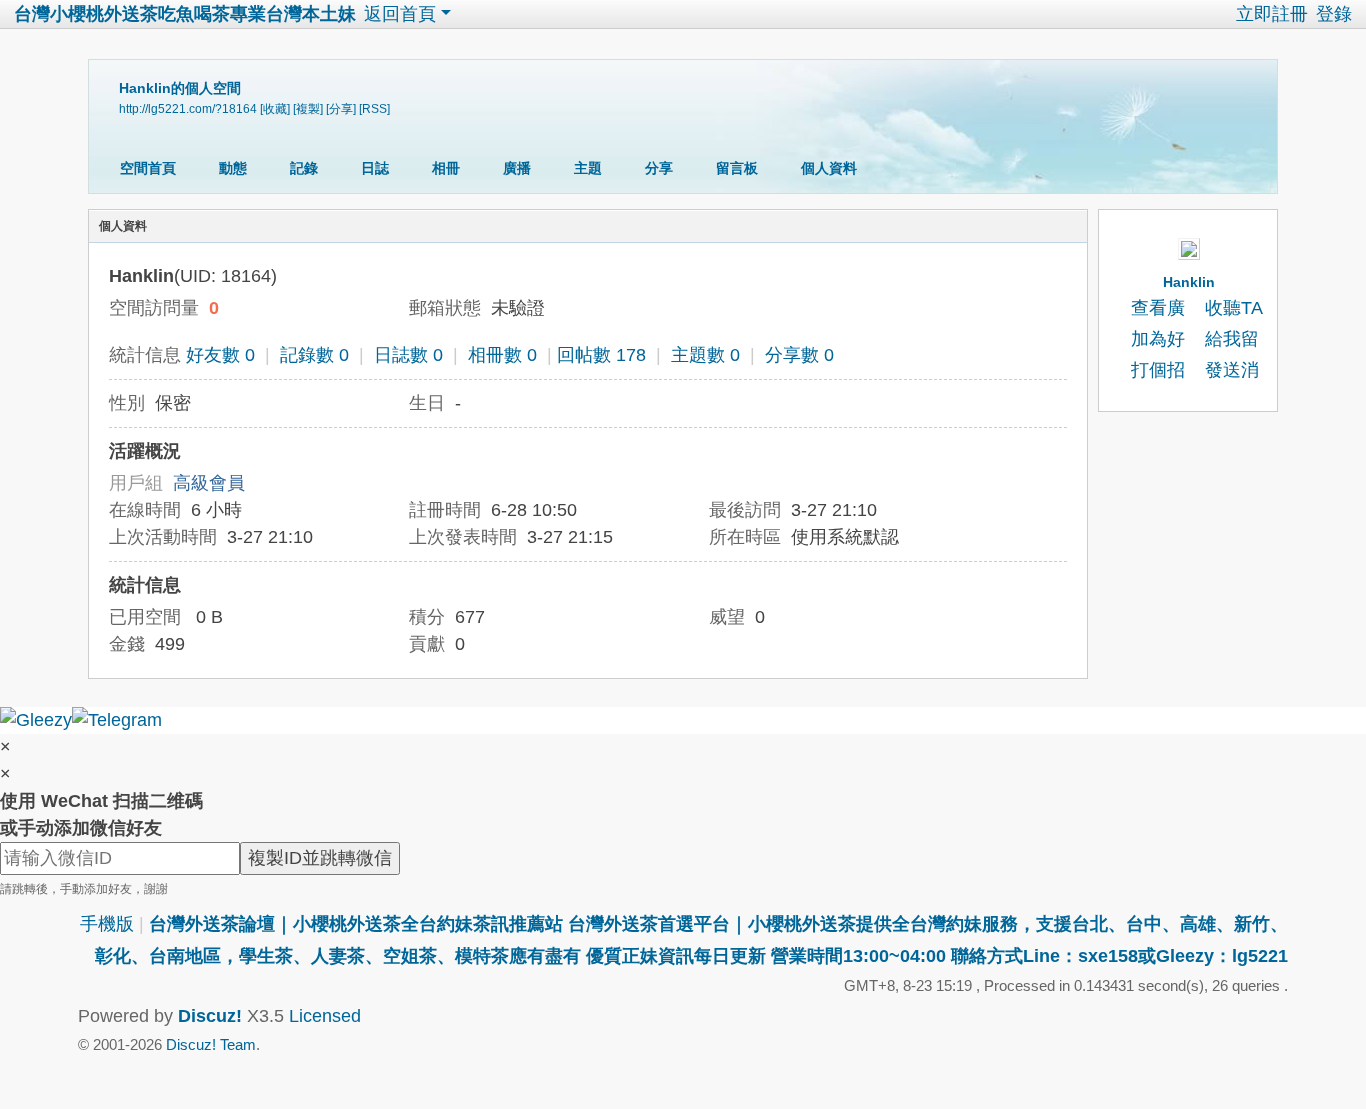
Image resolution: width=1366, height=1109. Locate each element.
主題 (588, 168)
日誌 (375, 168)
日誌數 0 (408, 355)
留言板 (737, 168)
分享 (659, 168)
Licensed (325, 1016)
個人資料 (829, 168)
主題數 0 (705, 355)
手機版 (107, 924)
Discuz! (210, 1016)
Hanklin (1189, 282)
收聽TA (1234, 308)
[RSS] (374, 108)
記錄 (304, 168)
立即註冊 (1272, 14)
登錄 (1334, 14)
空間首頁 (148, 168)
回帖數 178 (601, 355)
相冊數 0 (502, 355)
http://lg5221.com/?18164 (188, 108)
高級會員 (209, 483)
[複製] (308, 108)
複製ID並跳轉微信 (320, 858)
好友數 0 (220, 355)
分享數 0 (799, 355)
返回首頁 (400, 14)
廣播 (517, 168)
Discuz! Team (211, 1044)
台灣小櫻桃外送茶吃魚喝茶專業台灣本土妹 (185, 14)
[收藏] (275, 108)
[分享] (341, 108)
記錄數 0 (314, 355)
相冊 (446, 168)
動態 (233, 168)
